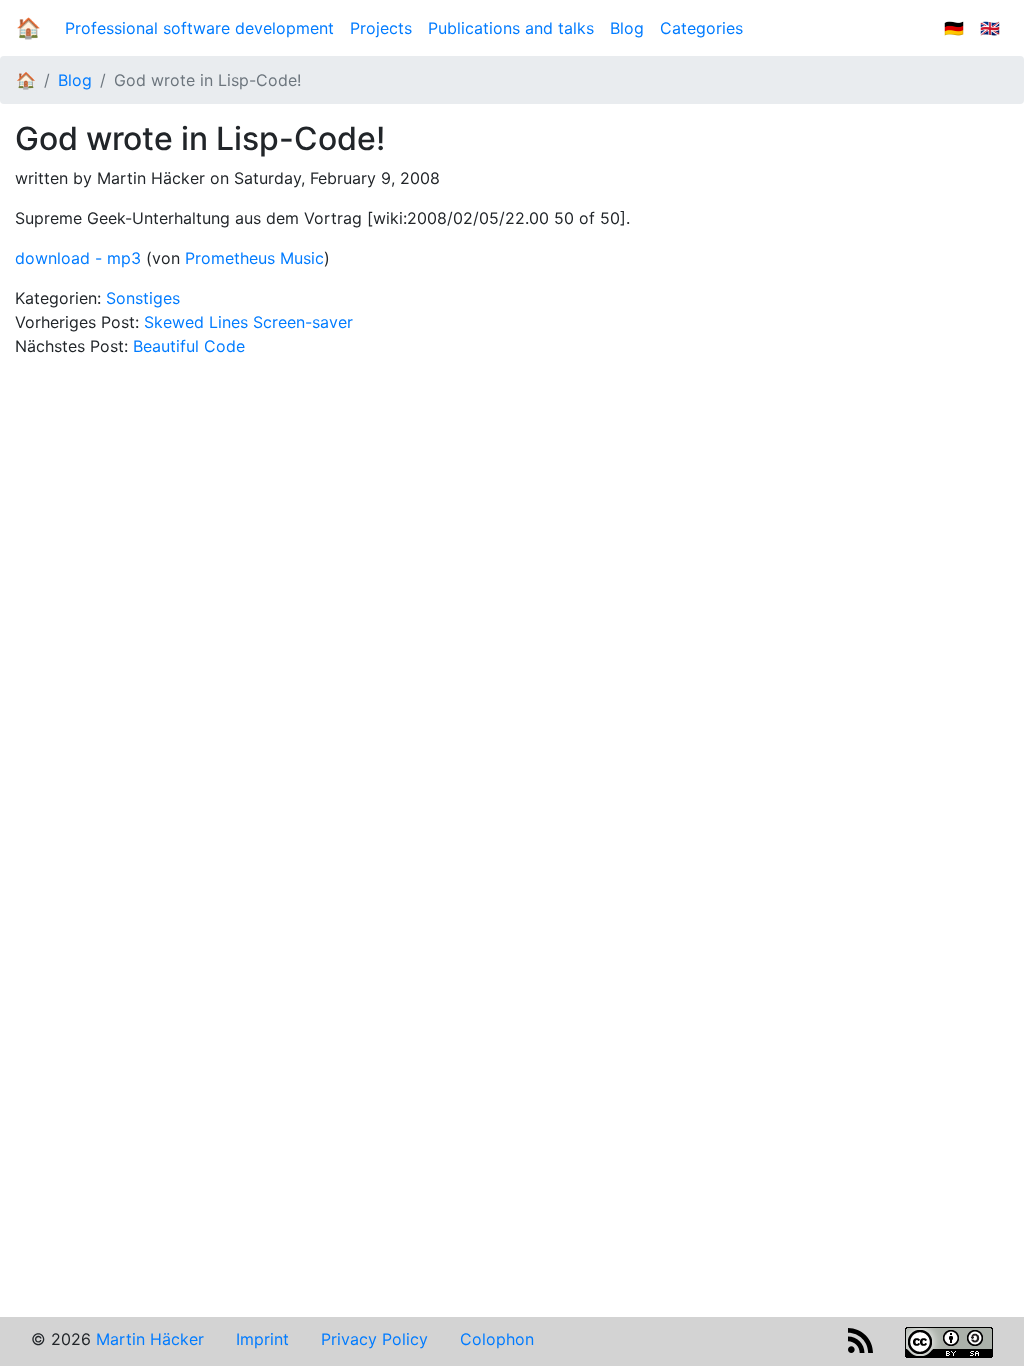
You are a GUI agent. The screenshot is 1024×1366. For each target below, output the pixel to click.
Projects (381, 28)
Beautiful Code (189, 346)
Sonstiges (143, 298)
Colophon (497, 1339)
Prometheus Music (254, 258)
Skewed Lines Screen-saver (248, 322)
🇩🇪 (954, 28)
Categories (701, 28)
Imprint (262, 1339)
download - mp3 (78, 258)
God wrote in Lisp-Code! (207, 80)
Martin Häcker (150, 1339)
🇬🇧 (990, 28)
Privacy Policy (374, 1339)
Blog (631, 28)
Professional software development (199, 28)
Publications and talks (511, 28)
